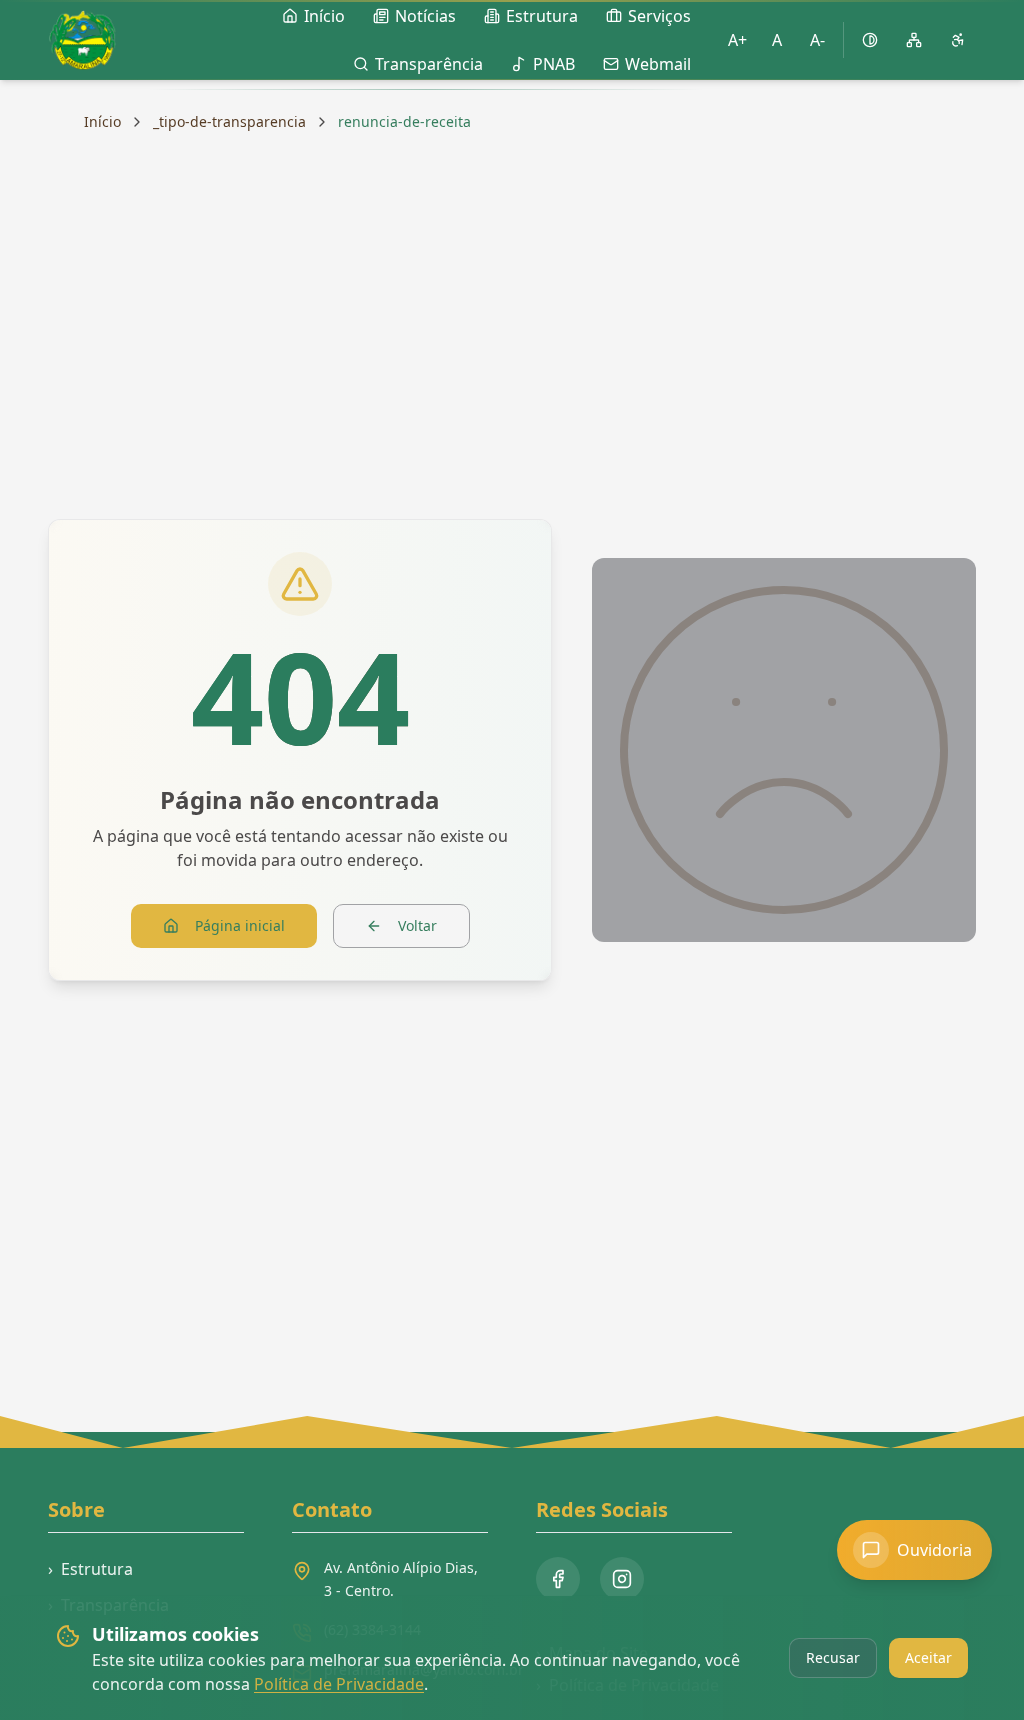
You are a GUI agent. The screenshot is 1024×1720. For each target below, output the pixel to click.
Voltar (417, 925)
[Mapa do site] (914, 40)
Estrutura (90, 1569)
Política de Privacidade (339, 1684)
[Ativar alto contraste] (870, 40)
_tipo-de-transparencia (229, 121)
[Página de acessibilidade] (958, 40)
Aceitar (928, 1657)
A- (817, 40)
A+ (737, 40)
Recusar (833, 1657)
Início (102, 121)
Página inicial (240, 925)
